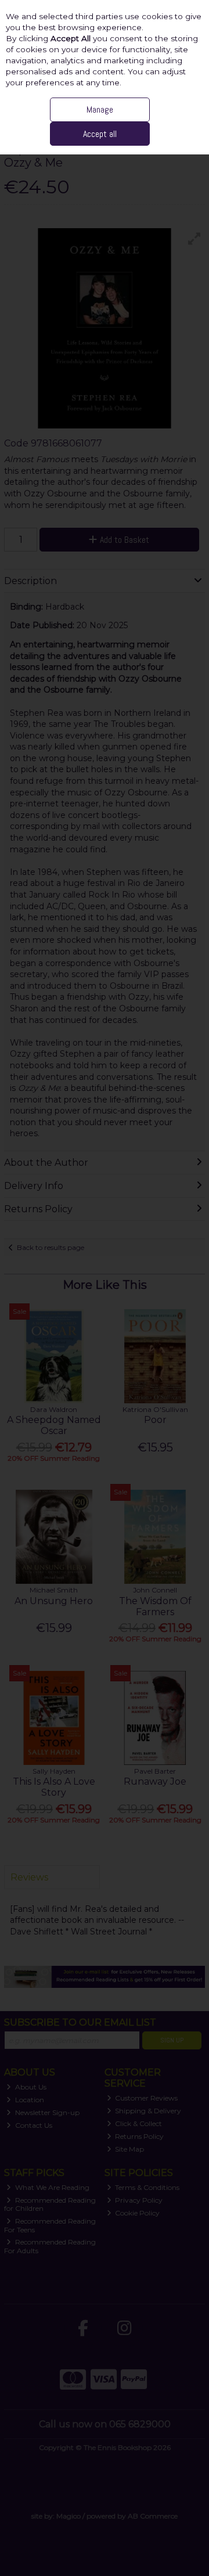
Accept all (100, 134)
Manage (100, 109)
